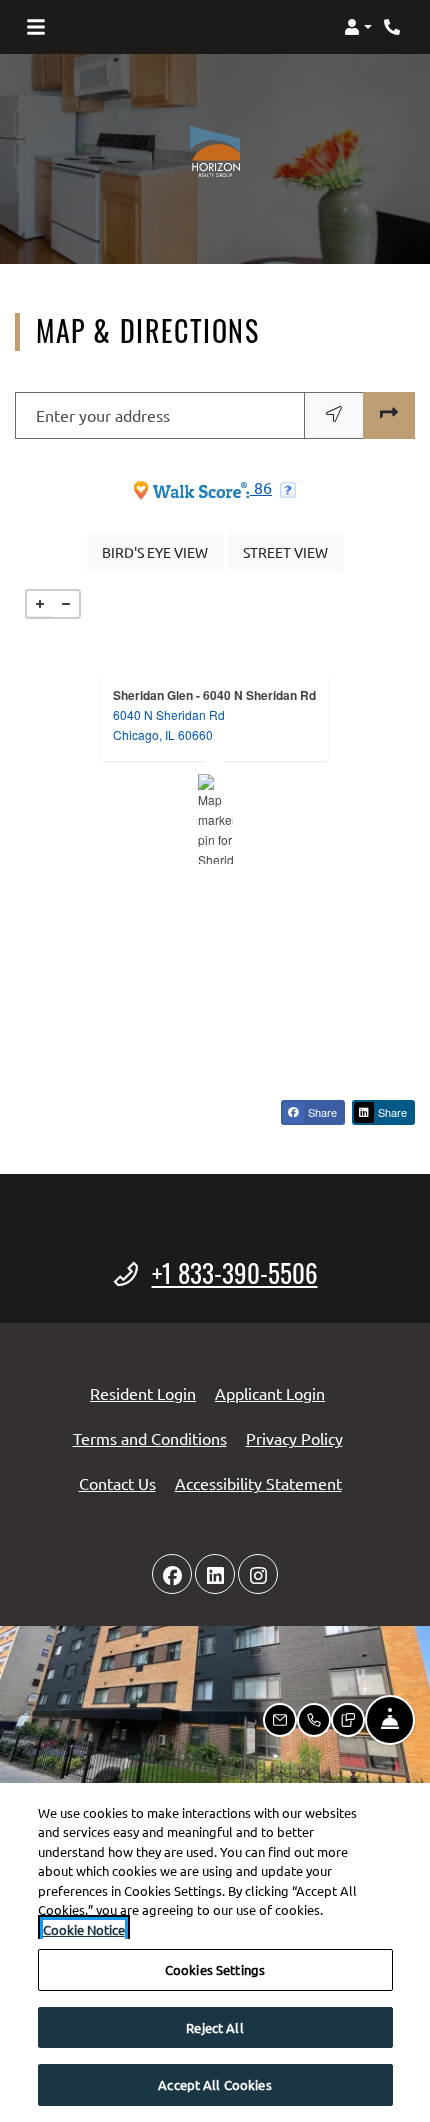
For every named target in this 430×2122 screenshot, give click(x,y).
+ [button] (40, 604)
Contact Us (117, 1483)
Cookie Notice (84, 1929)
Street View (293, 551)
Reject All (214, 2027)
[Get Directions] (389, 415)
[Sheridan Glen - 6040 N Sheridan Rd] (215, 819)
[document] (215, 819)
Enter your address (103, 415)
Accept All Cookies (214, 2084)
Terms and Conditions (150, 1437)
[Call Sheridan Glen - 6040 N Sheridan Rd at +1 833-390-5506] (394, 27)
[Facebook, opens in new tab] (172, 1574)
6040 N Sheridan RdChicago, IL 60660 (169, 724)
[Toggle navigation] (36, 27)
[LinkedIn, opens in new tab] (215, 1574)
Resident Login (143, 1392)
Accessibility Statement (258, 1482)
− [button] (66, 604)
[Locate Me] (334, 415)
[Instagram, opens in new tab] (258, 1574)
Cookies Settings (215, 1969)
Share (321, 1112)
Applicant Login (270, 1392)
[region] (215, 1952)
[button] (358, 27)
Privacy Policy (294, 1437)
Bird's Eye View (162, 551)
